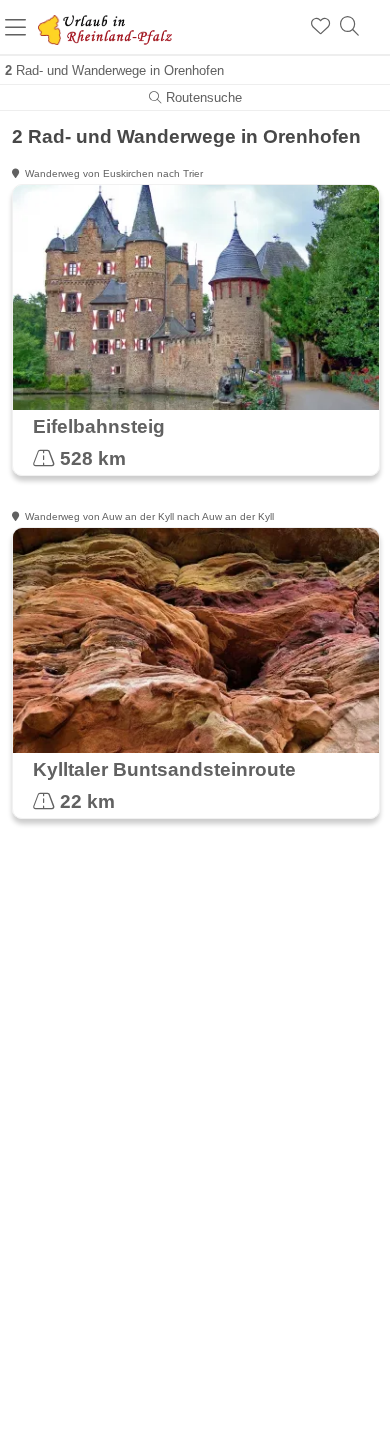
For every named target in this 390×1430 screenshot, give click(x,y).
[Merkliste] (320, 27)
